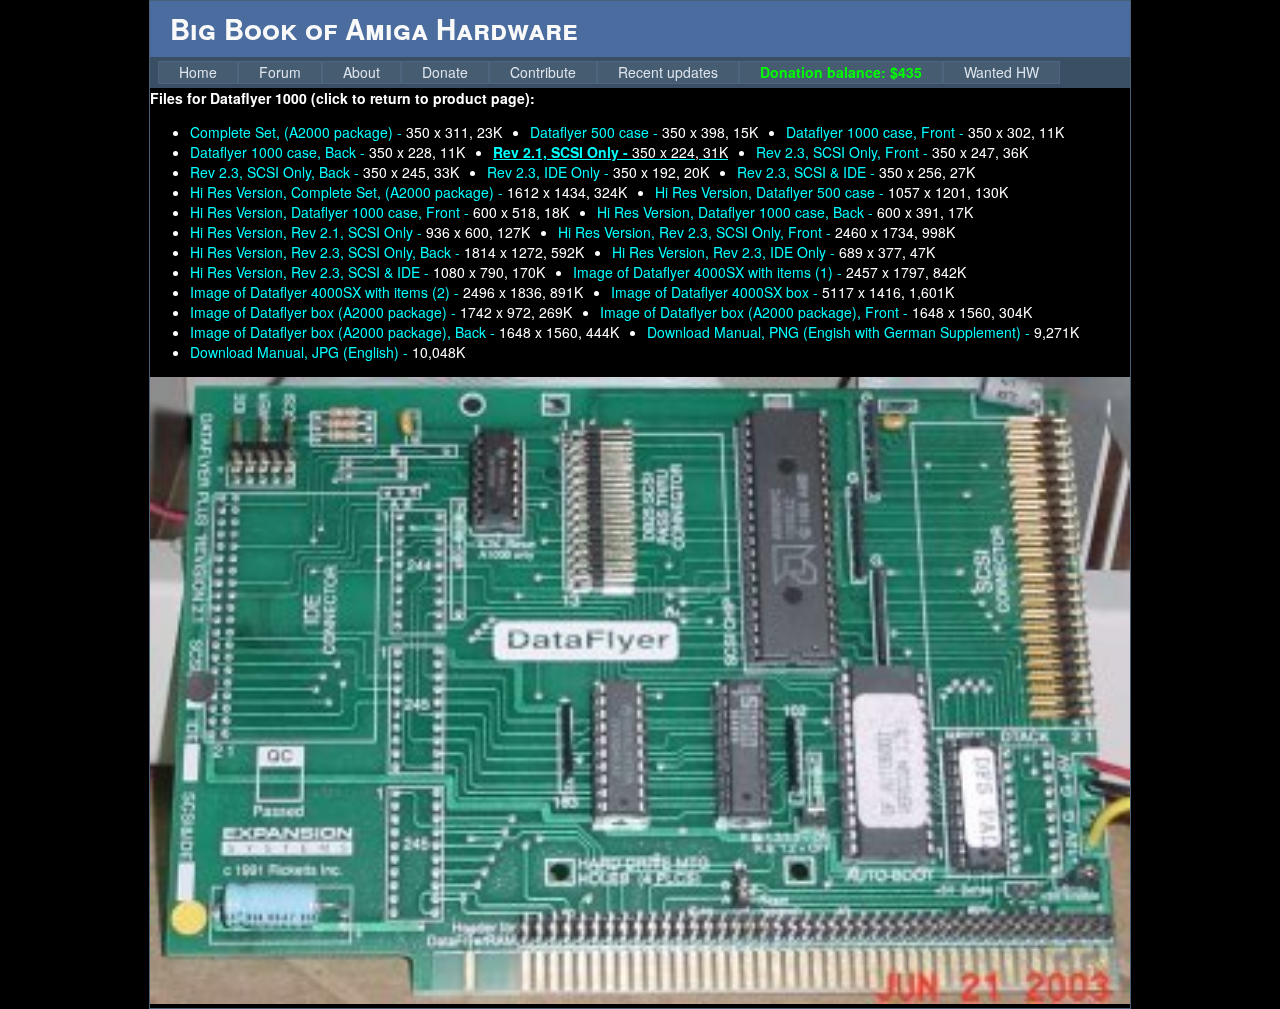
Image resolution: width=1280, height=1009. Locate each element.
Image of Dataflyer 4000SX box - (782, 292)
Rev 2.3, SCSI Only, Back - (324, 172)
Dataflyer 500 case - (644, 132)
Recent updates (668, 72)
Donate (445, 72)
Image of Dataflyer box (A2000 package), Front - (816, 312)
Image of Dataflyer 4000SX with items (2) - (386, 292)
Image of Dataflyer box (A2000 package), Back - (404, 332)
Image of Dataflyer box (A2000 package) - (381, 312)
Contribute (543, 72)
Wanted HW (1001, 72)
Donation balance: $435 (841, 72)
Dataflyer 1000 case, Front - (925, 132)
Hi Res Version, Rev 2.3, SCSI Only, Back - (387, 252)
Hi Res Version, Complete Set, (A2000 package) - (408, 192)
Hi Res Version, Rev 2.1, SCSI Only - (360, 232)
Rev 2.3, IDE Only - (598, 172)
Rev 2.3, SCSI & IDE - (856, 172)
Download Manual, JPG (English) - (327, 352)
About (361, 72)
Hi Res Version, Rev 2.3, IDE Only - (773, 252)
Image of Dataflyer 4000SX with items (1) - (769, 272)
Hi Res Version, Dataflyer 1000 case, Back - (785, 212)
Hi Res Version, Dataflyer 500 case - (831, 192)
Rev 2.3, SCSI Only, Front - (892, 152)
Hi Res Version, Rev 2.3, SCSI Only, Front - (756, 232)
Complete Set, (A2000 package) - (346, 132)
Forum (280, 72)
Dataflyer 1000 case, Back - (327, 152)
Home (198, 72)
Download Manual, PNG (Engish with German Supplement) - (863, 332)
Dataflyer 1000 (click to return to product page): (372, 98)
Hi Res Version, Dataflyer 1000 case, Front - (379, 212)
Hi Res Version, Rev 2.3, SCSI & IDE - (367, 272)
